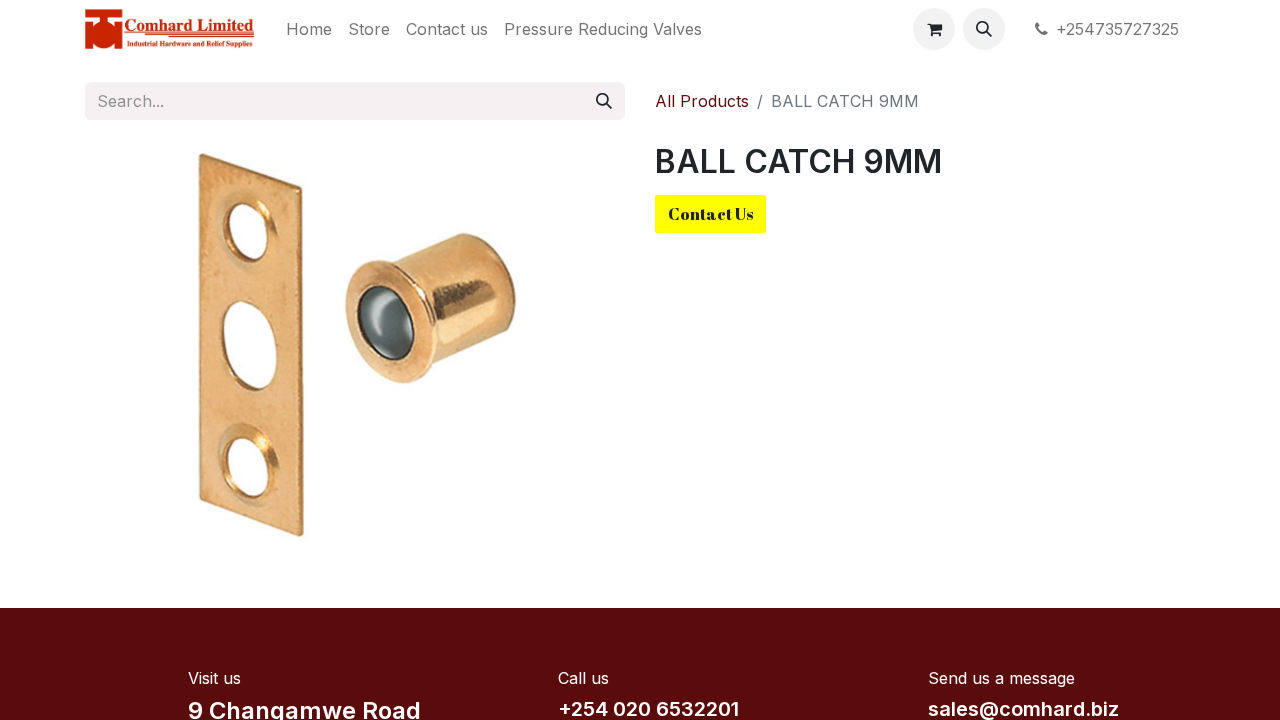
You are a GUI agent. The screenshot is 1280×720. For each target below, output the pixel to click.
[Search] (604, 101)
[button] (984, 29)
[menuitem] (309, 29)
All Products (702, 101)
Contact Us (710, 214)
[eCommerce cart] (934, 29)
